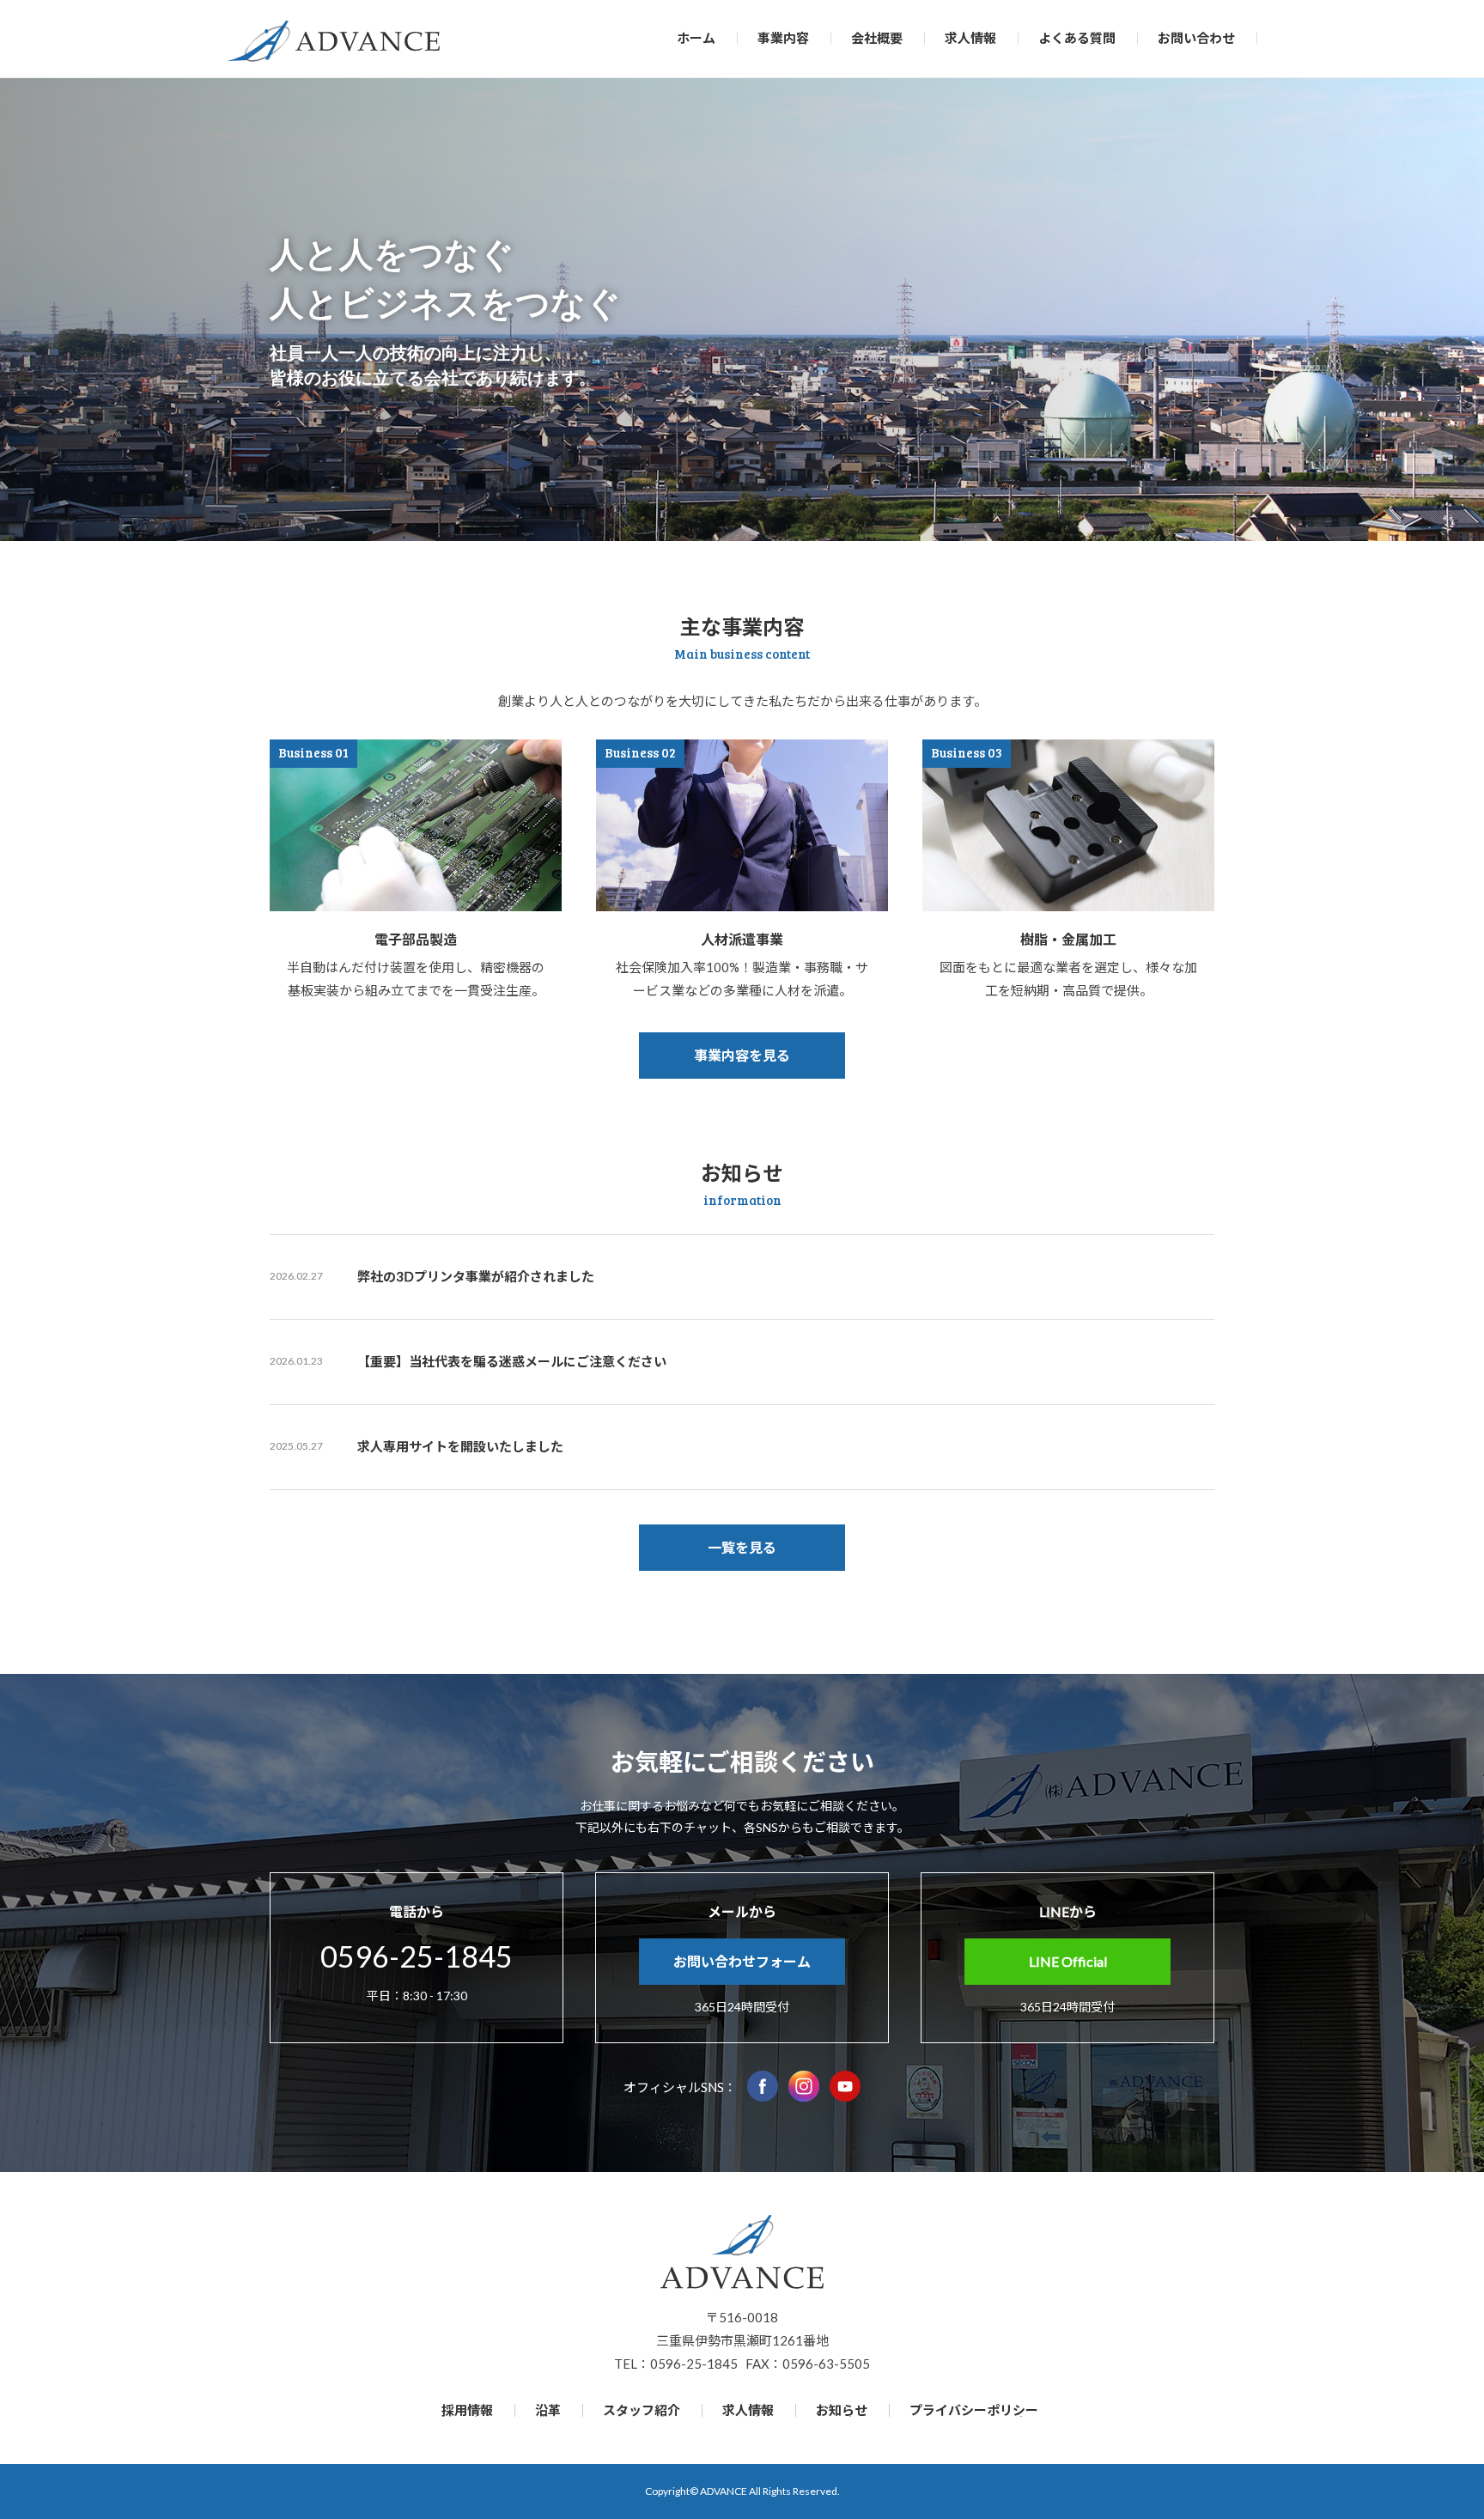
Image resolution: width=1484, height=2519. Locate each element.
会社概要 (877, 38)
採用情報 (467, 2410)
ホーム (696, 38)
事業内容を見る (742, 1055)
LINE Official (1068, 1961)
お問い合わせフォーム (742, 1961)
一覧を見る (742, 1547)
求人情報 (970, 38)
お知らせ (842, 2410)
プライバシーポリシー (974, 2410)
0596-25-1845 (417, 1956)
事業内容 (783, 38)
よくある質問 (1077, 38)
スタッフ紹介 (642, 2410)
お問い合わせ (1196, 38)
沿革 (548, 2410)
